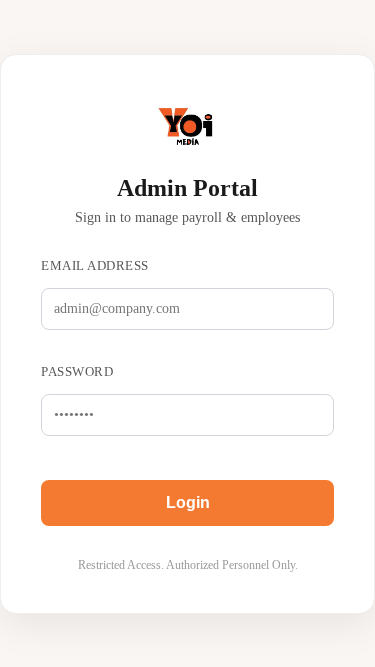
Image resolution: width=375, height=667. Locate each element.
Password (77, 371)
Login (188, 502)
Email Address (95, 265)
